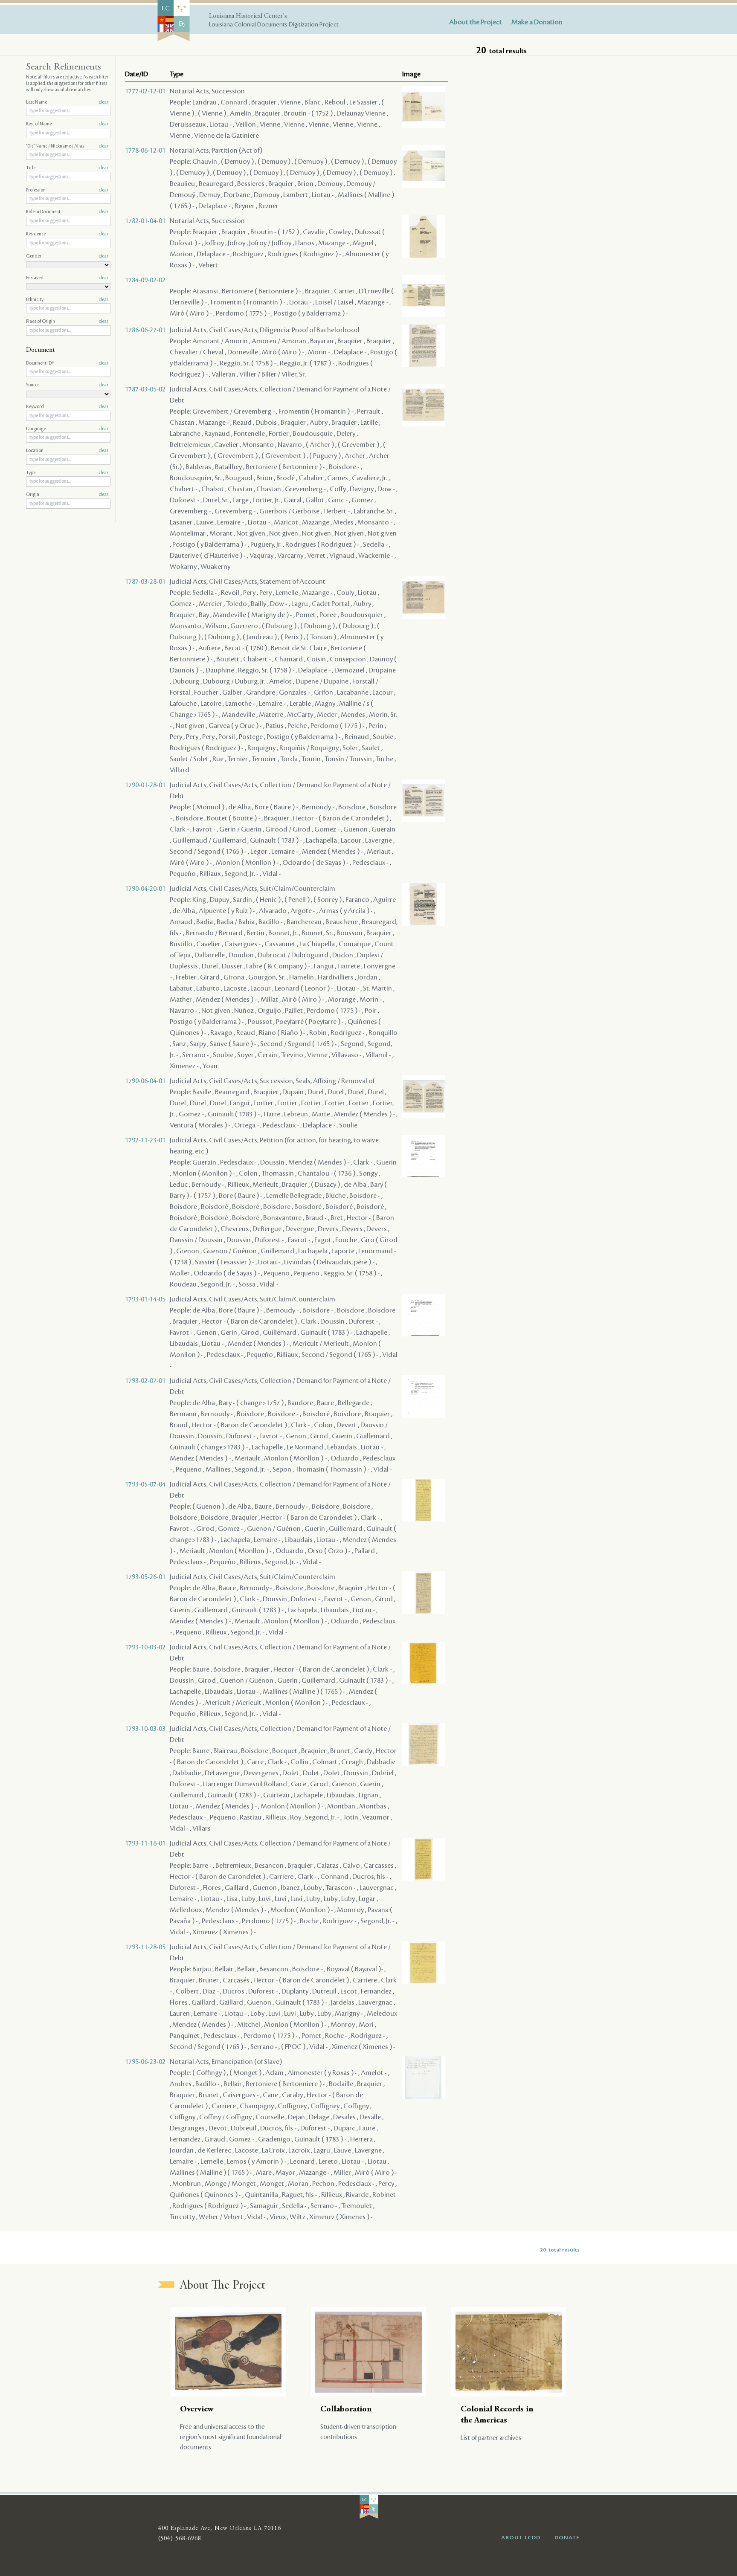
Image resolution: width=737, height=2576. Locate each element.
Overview (197, 2409)
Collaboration (346, 2409)
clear (103, 102)
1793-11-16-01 (145, 1843)
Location (67, 451)
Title (67, 168)
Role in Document (67, 212)
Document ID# (67, 363)
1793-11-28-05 (145, 1947)
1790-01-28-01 (145, 785)
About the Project (476, 22)
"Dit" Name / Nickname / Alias (67, 146)
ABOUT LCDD (521, 2538)
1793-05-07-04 (145, 1484)
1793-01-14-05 (145, 1299)
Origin (67, 495)
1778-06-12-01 (145, 151)
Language (67, 429)
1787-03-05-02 (145, 389)
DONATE (567, 2538)
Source (67, 385)
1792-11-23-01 (145, 1140)
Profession (67, 190)
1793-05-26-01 (145, 1577)
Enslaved (67, 278)
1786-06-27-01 (145, 330)
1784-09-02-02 (145, 280)
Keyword (67, 407)
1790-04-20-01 (145, 889)
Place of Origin (67, 322)
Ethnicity (67, 300)
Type (67, 473)
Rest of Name (67, 124)
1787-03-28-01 (145, 582)
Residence (67, 234)
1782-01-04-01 (145, 221)
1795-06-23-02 (145, 2062)
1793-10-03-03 (145, 1729)
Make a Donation (537, 22)
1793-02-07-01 (145, 1381)
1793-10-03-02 (145, 1647)
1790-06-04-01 (145, 1081)
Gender (67, 256)
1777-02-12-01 (145, 91)
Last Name (67, 102)
